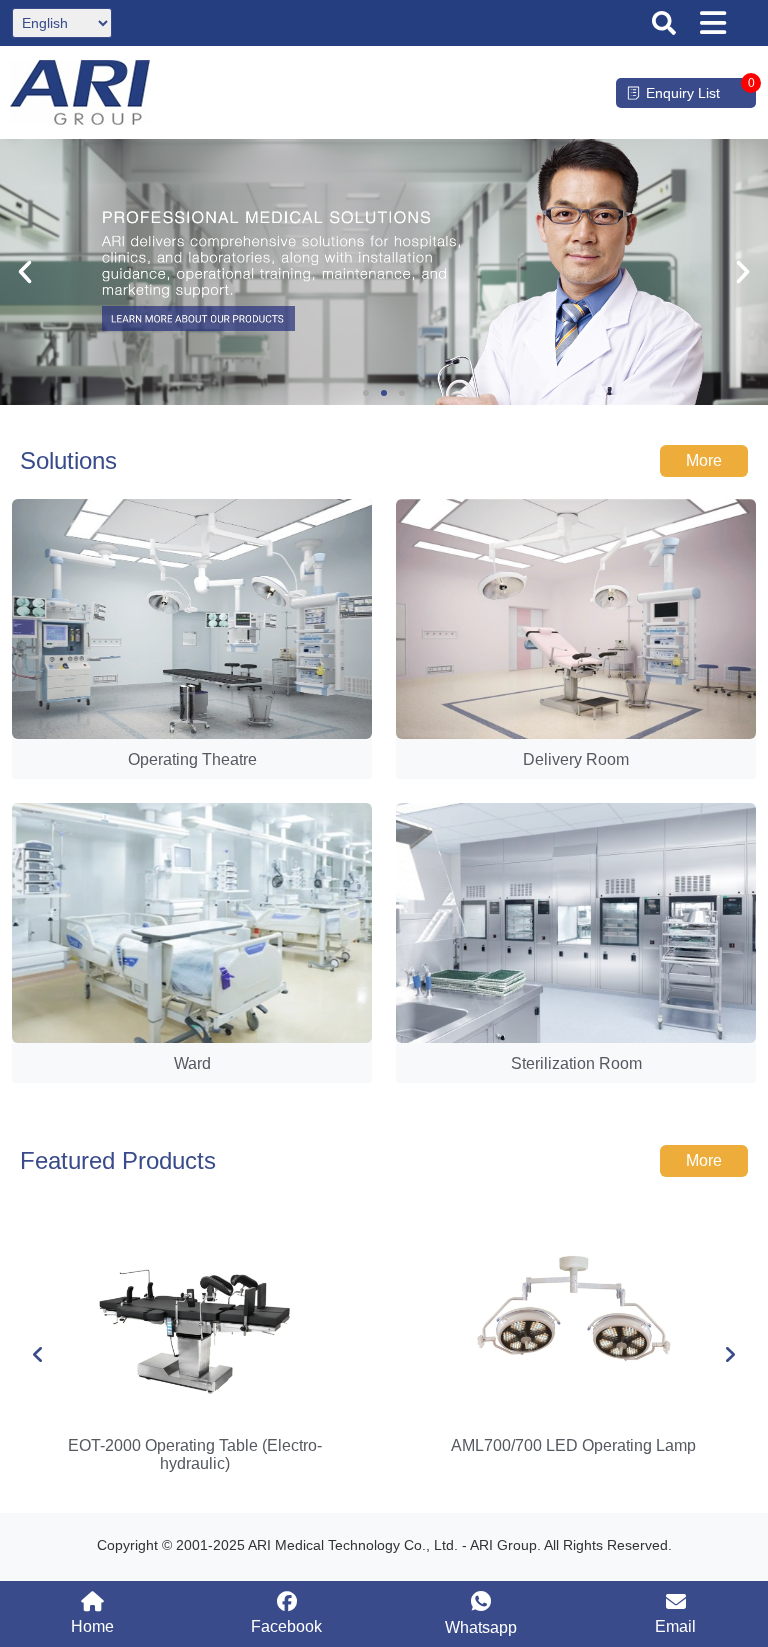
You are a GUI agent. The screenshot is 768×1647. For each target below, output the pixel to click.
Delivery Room (576, 759)
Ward (192, 1063)
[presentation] (38, 1355)
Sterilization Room (576, 1063)
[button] (664, 23)
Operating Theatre (192, 759)
